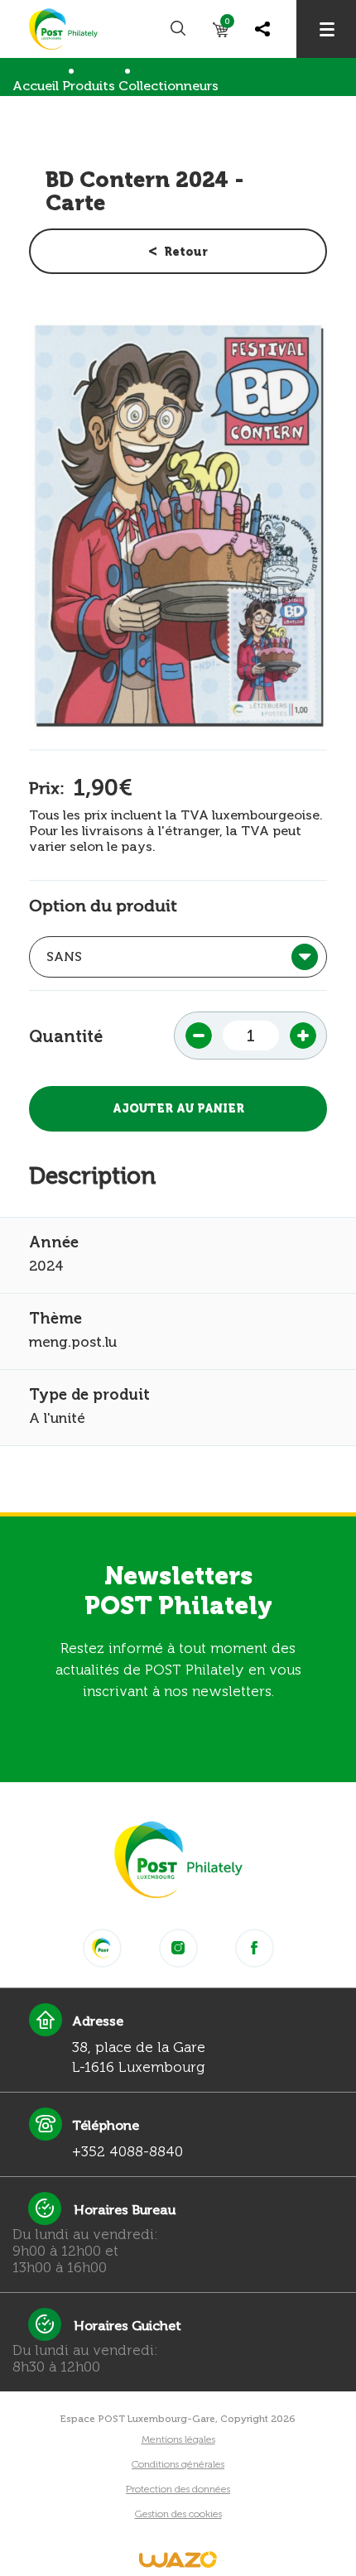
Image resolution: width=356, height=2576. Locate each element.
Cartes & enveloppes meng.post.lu (122, 120)
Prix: (47, 788)
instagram (178, 1948)
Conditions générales (178, 2464)
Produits (89, 86)
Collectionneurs (168, 86)
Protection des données (178, 2489)
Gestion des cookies (178, 2514)
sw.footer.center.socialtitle (102, 1948)
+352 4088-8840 (127, 2151)
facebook (255, 1948)
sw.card (227, 24)
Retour (186, 252)
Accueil (36, 86)
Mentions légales (178, 2439)
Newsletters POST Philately (178, 1591)
